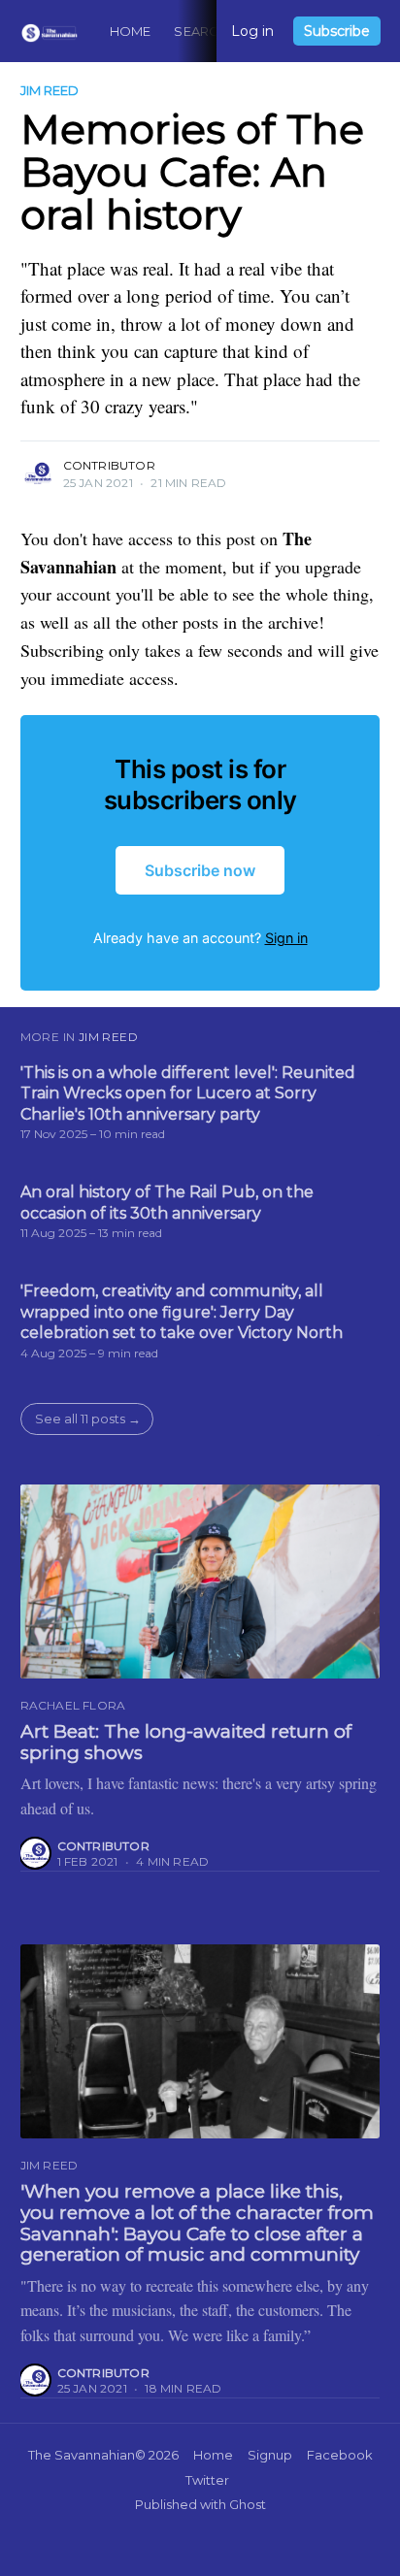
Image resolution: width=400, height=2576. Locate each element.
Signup (270, 2455)
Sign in (286, 938)
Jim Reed (50, 90)
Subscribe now (200, 870)
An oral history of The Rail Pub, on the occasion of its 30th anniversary (167, 1203)
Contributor (109, 465)
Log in (252, 31)
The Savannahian (82, 2455)
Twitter (207, 2480)
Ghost (248, 2504)
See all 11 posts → (88, 1418)
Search (201, 31)
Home (131, 31)
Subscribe (337, 31)
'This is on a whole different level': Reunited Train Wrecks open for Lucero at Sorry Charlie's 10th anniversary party (188, 1093)
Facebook (340, 2455)
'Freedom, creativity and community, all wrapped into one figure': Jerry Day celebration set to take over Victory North (182, 1312)
